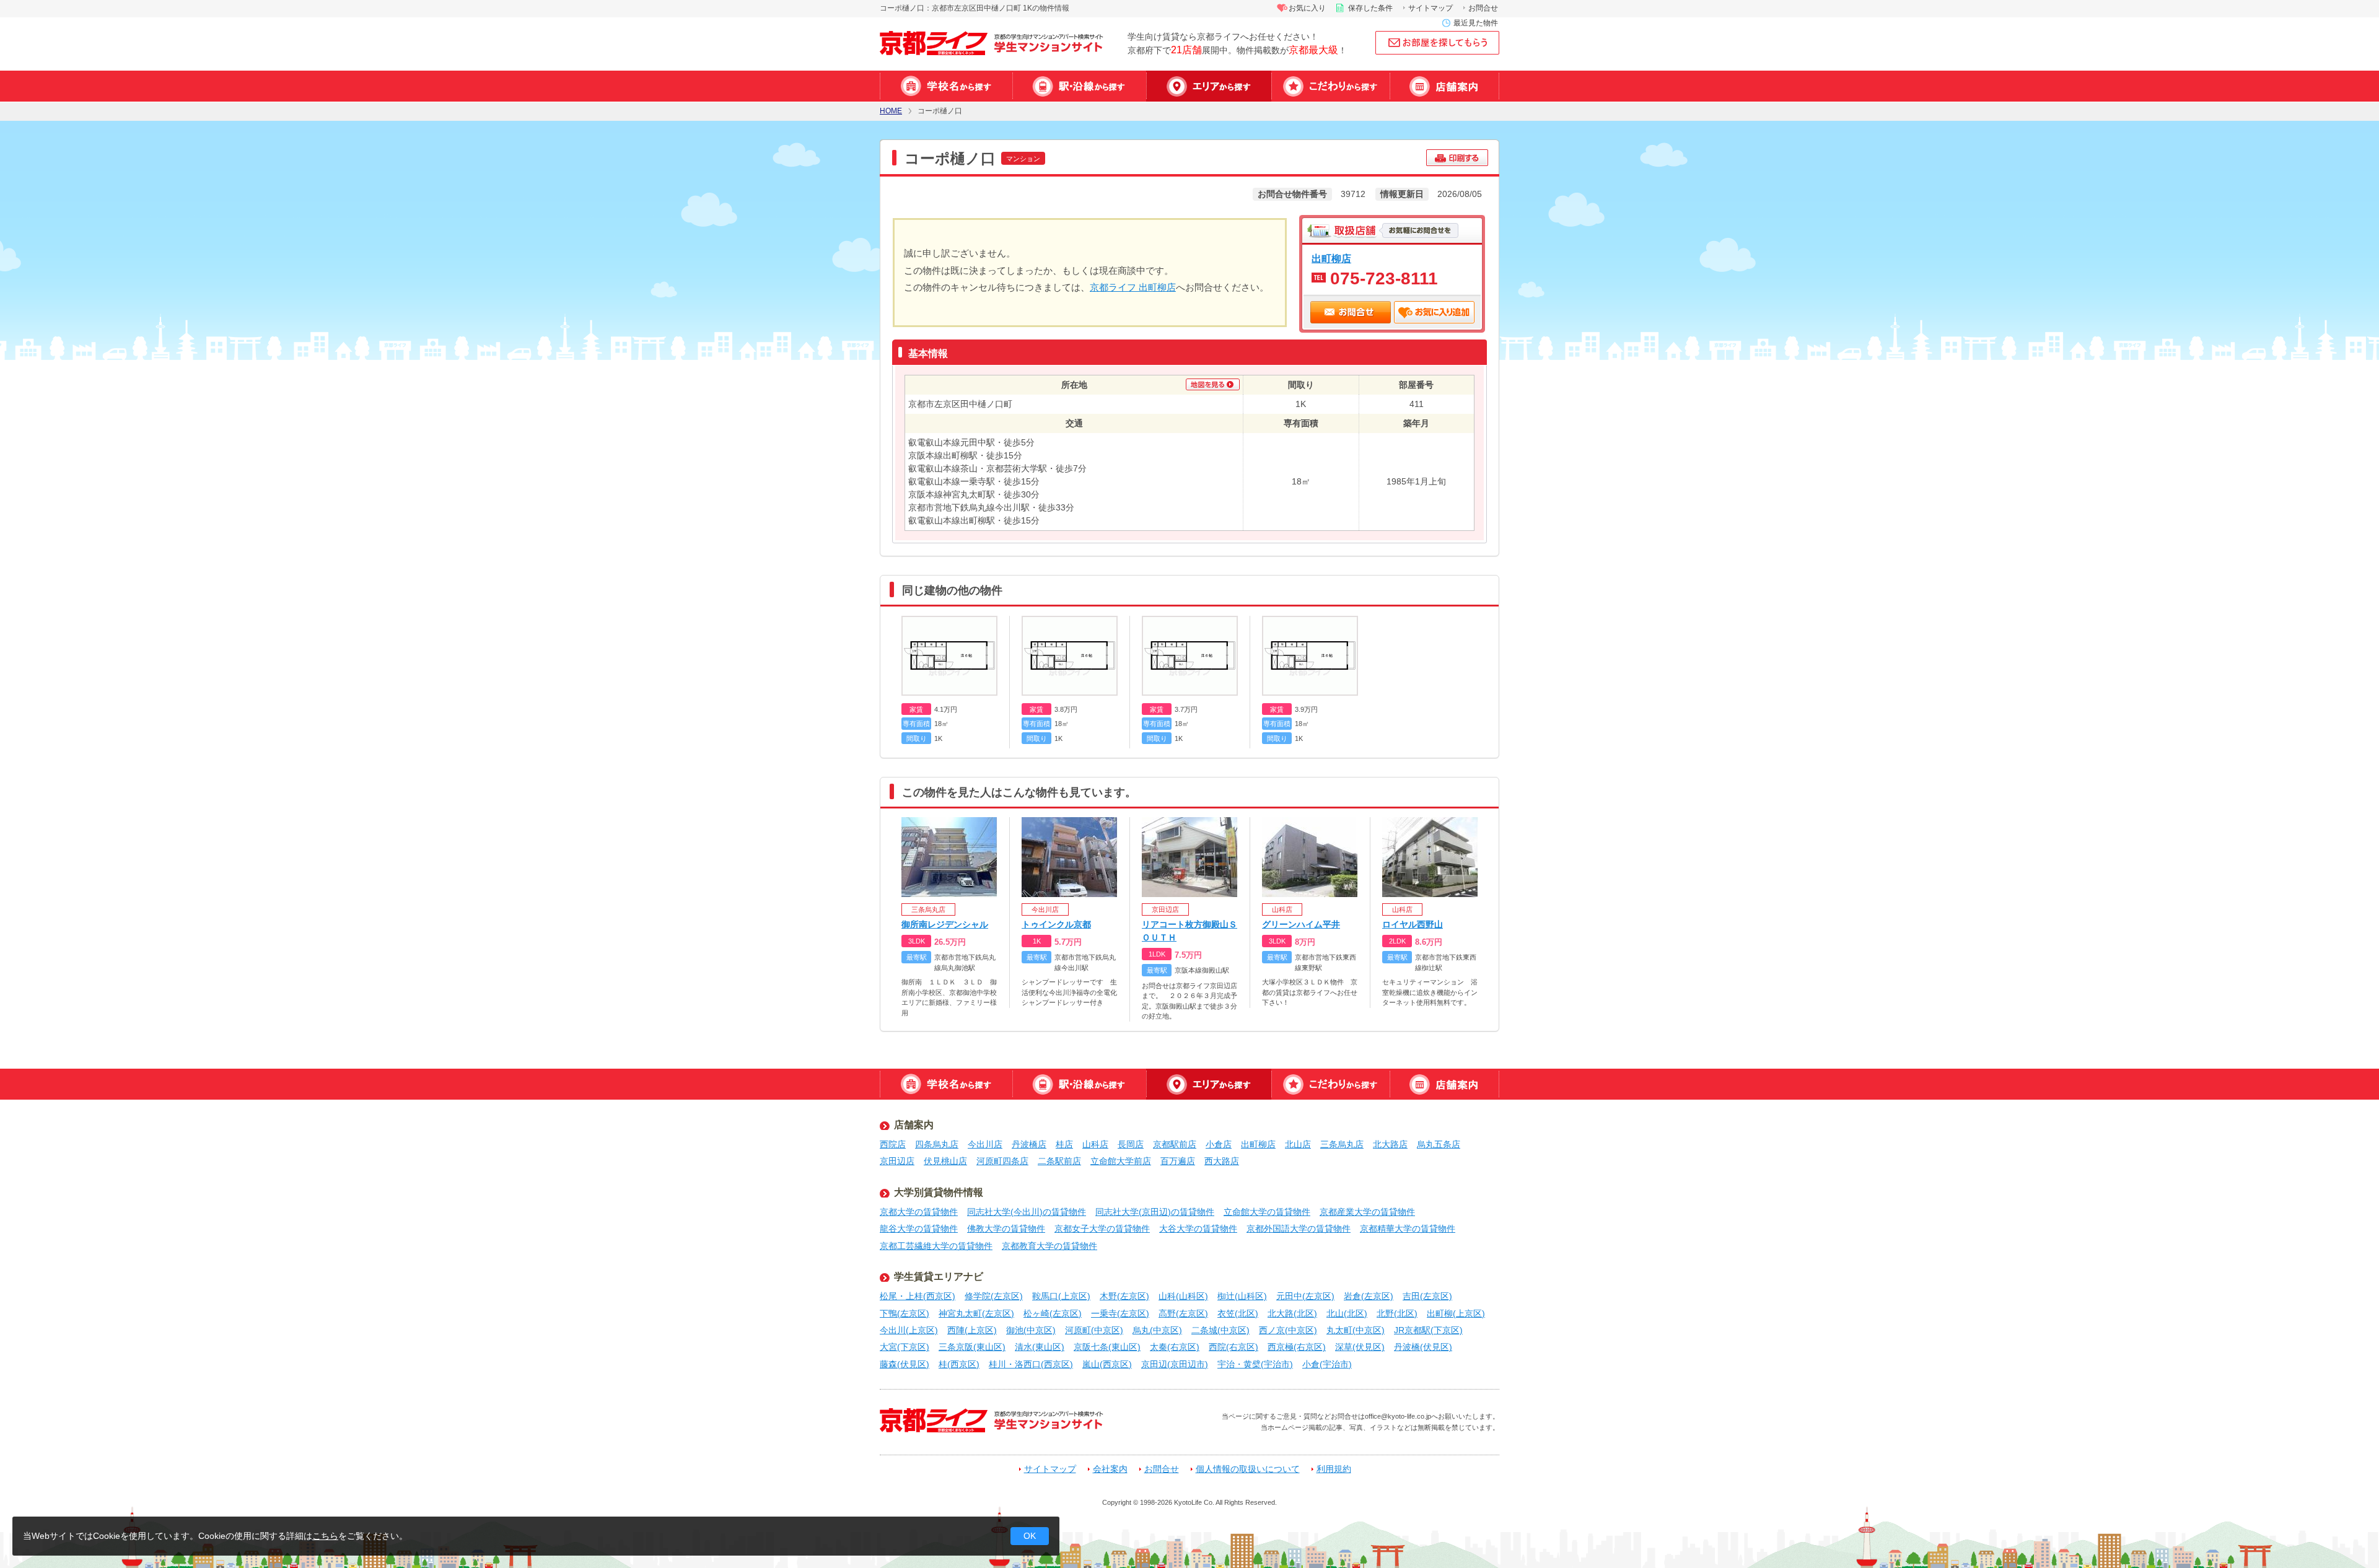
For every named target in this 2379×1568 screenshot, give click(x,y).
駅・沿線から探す (1079, 86)
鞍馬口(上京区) (1061, 1296)
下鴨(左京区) (905, 1313)
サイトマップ (1430, 8)
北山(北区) (1347, 1313)
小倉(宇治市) (1327, 1364)
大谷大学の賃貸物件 (1198, 1229)
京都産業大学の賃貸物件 (1367, 1212)
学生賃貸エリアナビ (939, 1277)
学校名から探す (946, 86)
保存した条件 (1370, 8)
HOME (891, 111)
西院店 (893, 1144)
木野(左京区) (1124, 1296)
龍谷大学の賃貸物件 (919, 1229)
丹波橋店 (1029, 1144)
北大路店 (1390, 1144)
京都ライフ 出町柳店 (1133, 287)
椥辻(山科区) (1242, 1296)
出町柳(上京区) (1456, 1313)
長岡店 (1131, 1144)
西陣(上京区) (972, 1330)
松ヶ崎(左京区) (1053, 1313)
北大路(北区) (1292, 1313)
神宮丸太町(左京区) (976, 1313)
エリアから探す (1209, 86)
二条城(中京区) (1220, 1330)
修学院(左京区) (994, 1296)
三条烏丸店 (1342, 1144)
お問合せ (1483, 8)
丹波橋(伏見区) (1423, 1347)
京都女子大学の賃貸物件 (1102, 1229)
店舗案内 (1444, 86)
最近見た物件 (1476, 23)
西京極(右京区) (1297, 1347)
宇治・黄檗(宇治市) (1255, 1364)
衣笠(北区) (1238, 1313)
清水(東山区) (1040, 1347)
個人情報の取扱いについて (1248, 1469)
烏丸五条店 (1439, 1144)
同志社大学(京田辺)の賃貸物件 (1155, 1212)
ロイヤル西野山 (1413, 924)
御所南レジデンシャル (945, 924)
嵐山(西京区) (1107, 1364)
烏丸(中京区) (1157, 1330)
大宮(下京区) (905, 1347)
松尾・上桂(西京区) (918, 1296)
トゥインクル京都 (1056, 924)
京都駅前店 (1175, 1144)
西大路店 (1222, 1161)
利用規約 (1334, 1469)
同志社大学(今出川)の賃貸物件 (1027, 1212)
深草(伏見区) (1360, 1347)
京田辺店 (897, 1161)
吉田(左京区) (1427, 1296)
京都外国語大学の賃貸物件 (1299, 1229)
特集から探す (1330, 86)
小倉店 (1219, 1144)
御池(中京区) (1031, 1330)
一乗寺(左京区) (1120, 1313)
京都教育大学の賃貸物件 (1049, 1246)
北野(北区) (1397, 1313)
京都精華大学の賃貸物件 (1408, 1229)
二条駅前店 (1059, 1161)
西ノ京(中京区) (1288, 1330)
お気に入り (1307, 8)
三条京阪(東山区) (972, 1347)
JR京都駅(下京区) (1428, 1330)
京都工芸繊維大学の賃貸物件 (936, 1246)
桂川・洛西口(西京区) (1031, 1364)
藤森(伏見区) (905, 1364)
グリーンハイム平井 (1301, 924)
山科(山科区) (1183, 1296)
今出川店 (985, 1144)
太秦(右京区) (1175, 1347)
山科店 (1095, 1144)
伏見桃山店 (945, 1161)
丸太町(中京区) (1356, 1330)
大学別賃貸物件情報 (939, 1192)
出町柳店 (1331, 258)
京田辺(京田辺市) (1175, 1364)
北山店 (1298, 1144)
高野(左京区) (1183, 1313)
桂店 (1064, 1144)
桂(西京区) (959, 1364)
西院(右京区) (1233, 1347)
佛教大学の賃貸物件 (1006, 1229)
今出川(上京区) (909, 1330)
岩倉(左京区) (1369, 1296)
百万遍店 (1178, 1161)
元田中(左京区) (1305, 1296)
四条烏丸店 (937, 1144)
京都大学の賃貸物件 (919, 1212)
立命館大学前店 (1121, 1161)
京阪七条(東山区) (1107, 1347)
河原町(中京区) (1094, 1330)
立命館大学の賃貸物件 (1267, 1212)
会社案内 (1110, 1469)
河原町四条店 (1002, 1161)
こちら (325, 1536)
